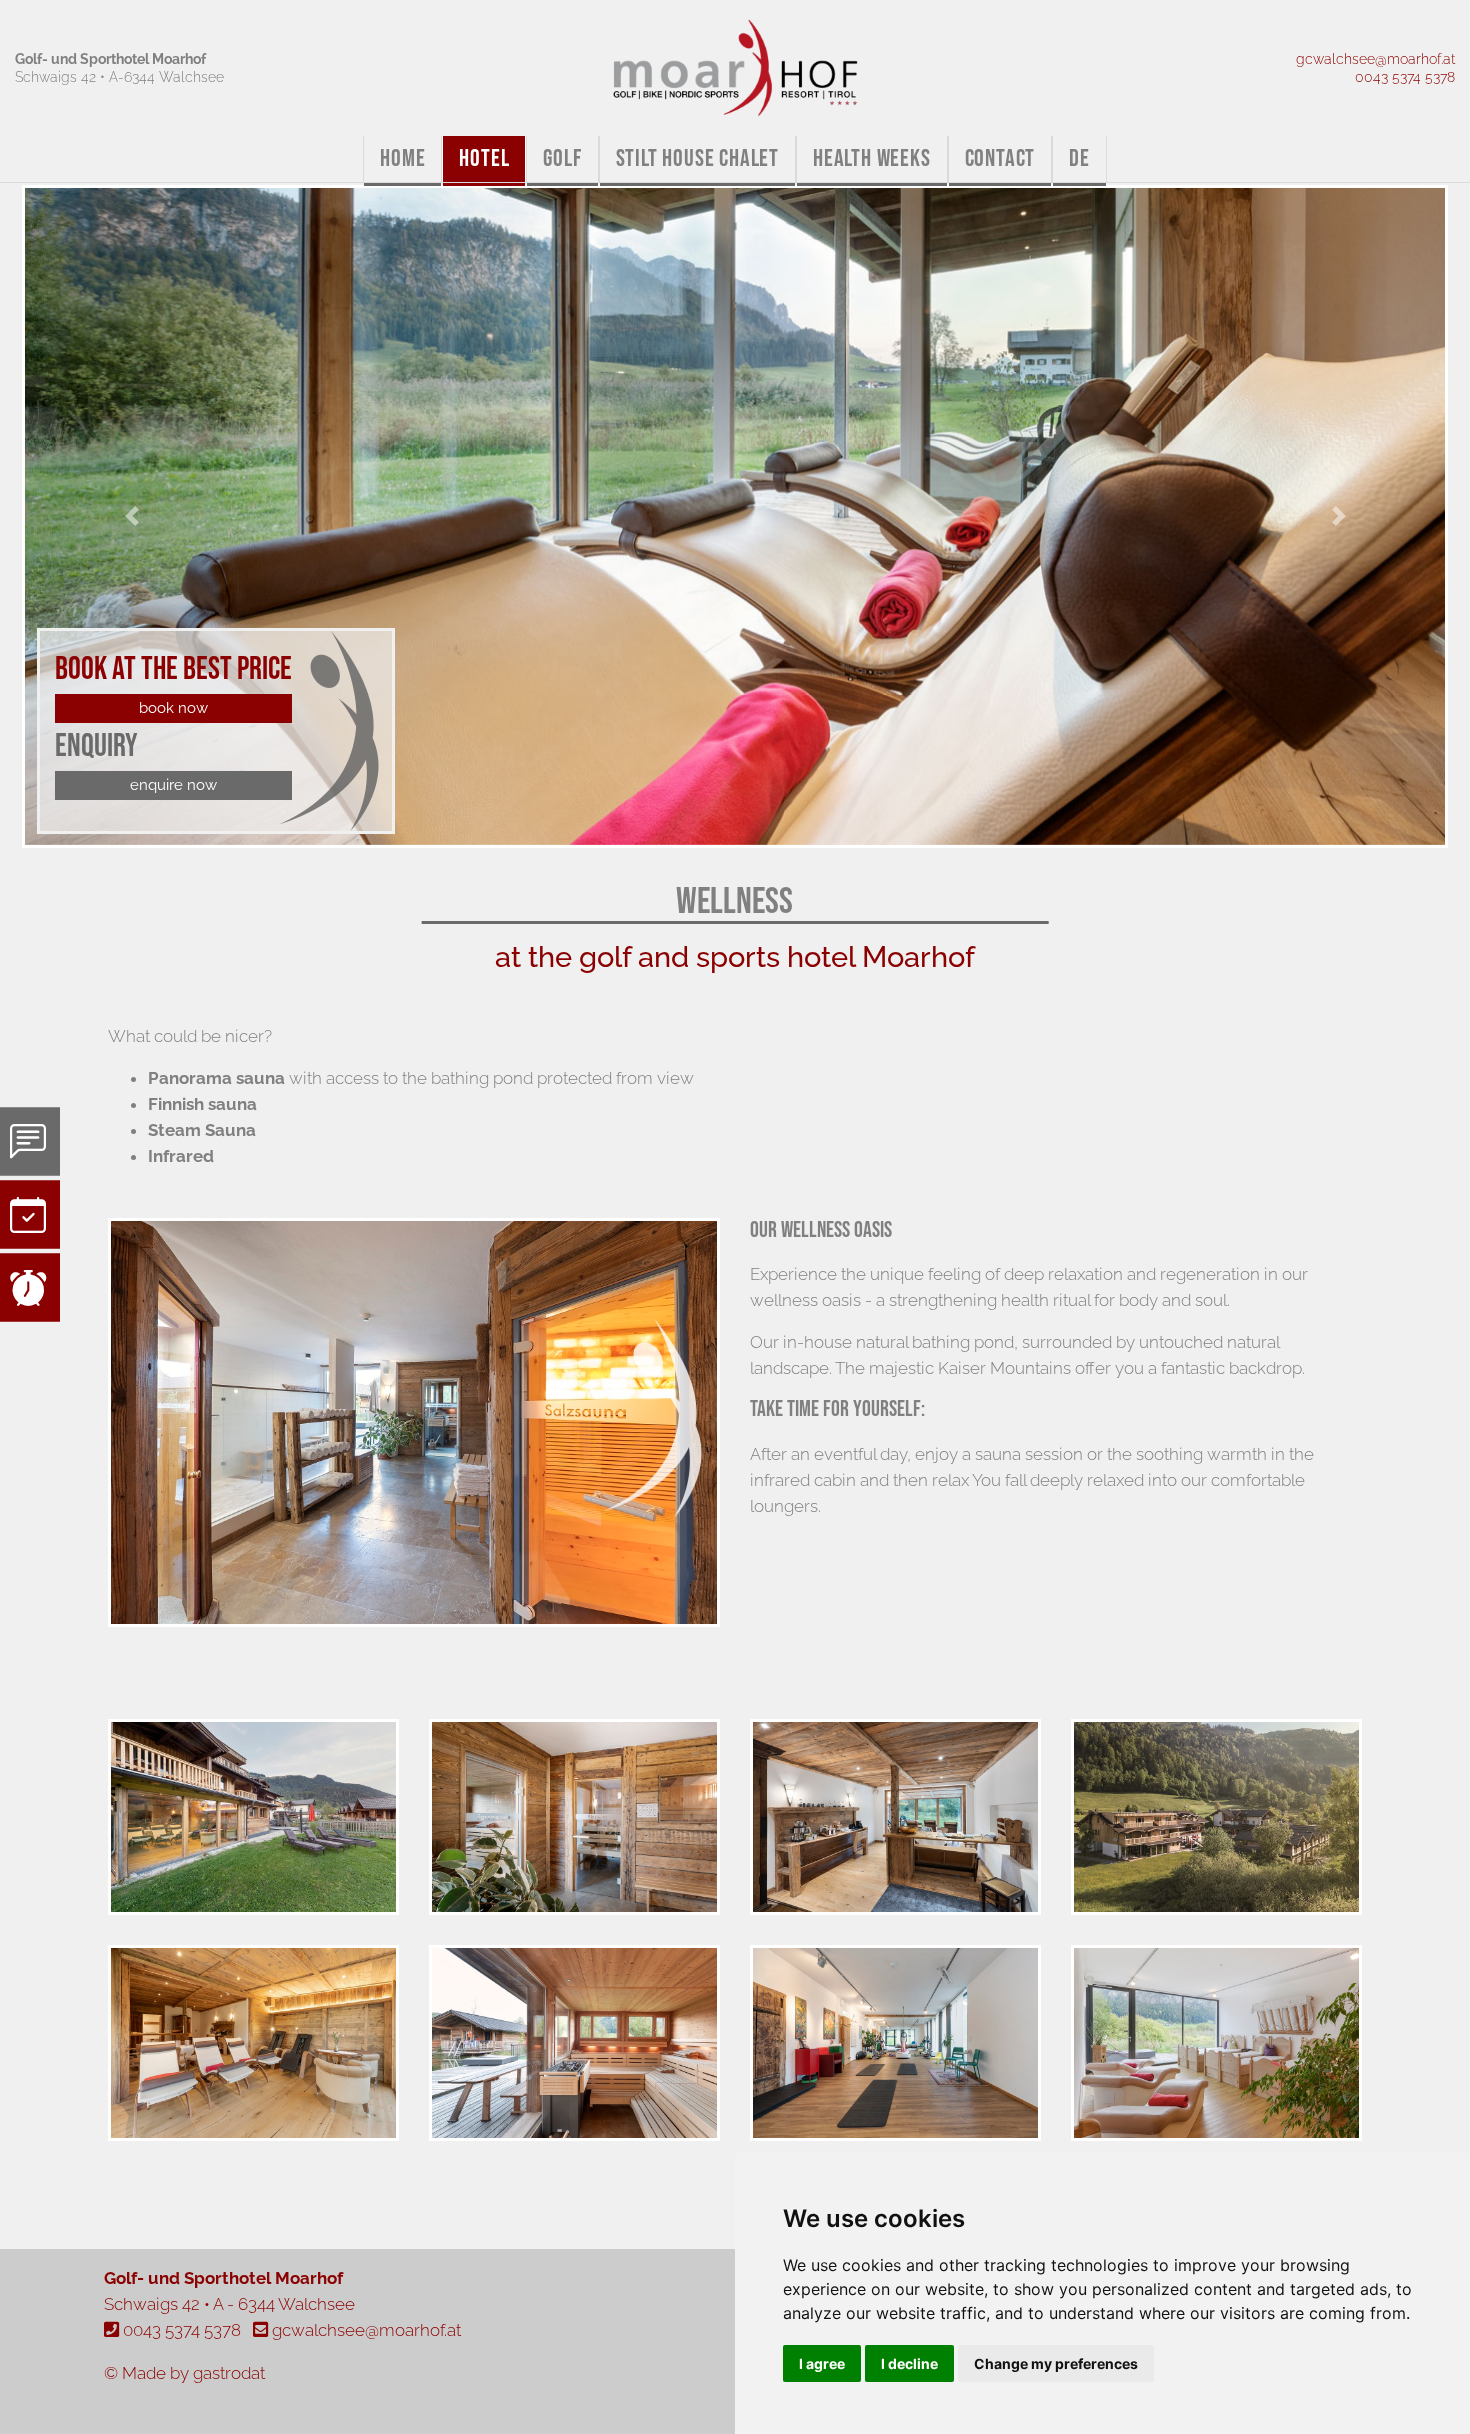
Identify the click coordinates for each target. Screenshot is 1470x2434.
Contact (1000, 158)
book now (173, 707)
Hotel (484, 158)
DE (1079, 158)
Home (402, 158)
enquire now (173, 784)
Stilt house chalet (697, 158)
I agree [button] (822, 2363)
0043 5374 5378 (1405, 76)
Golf (562, 158)
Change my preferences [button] (1056, 2363)
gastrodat (229, 2373)
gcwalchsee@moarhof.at (1375, 58)
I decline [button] (909, 2363)
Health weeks (872, 158)
